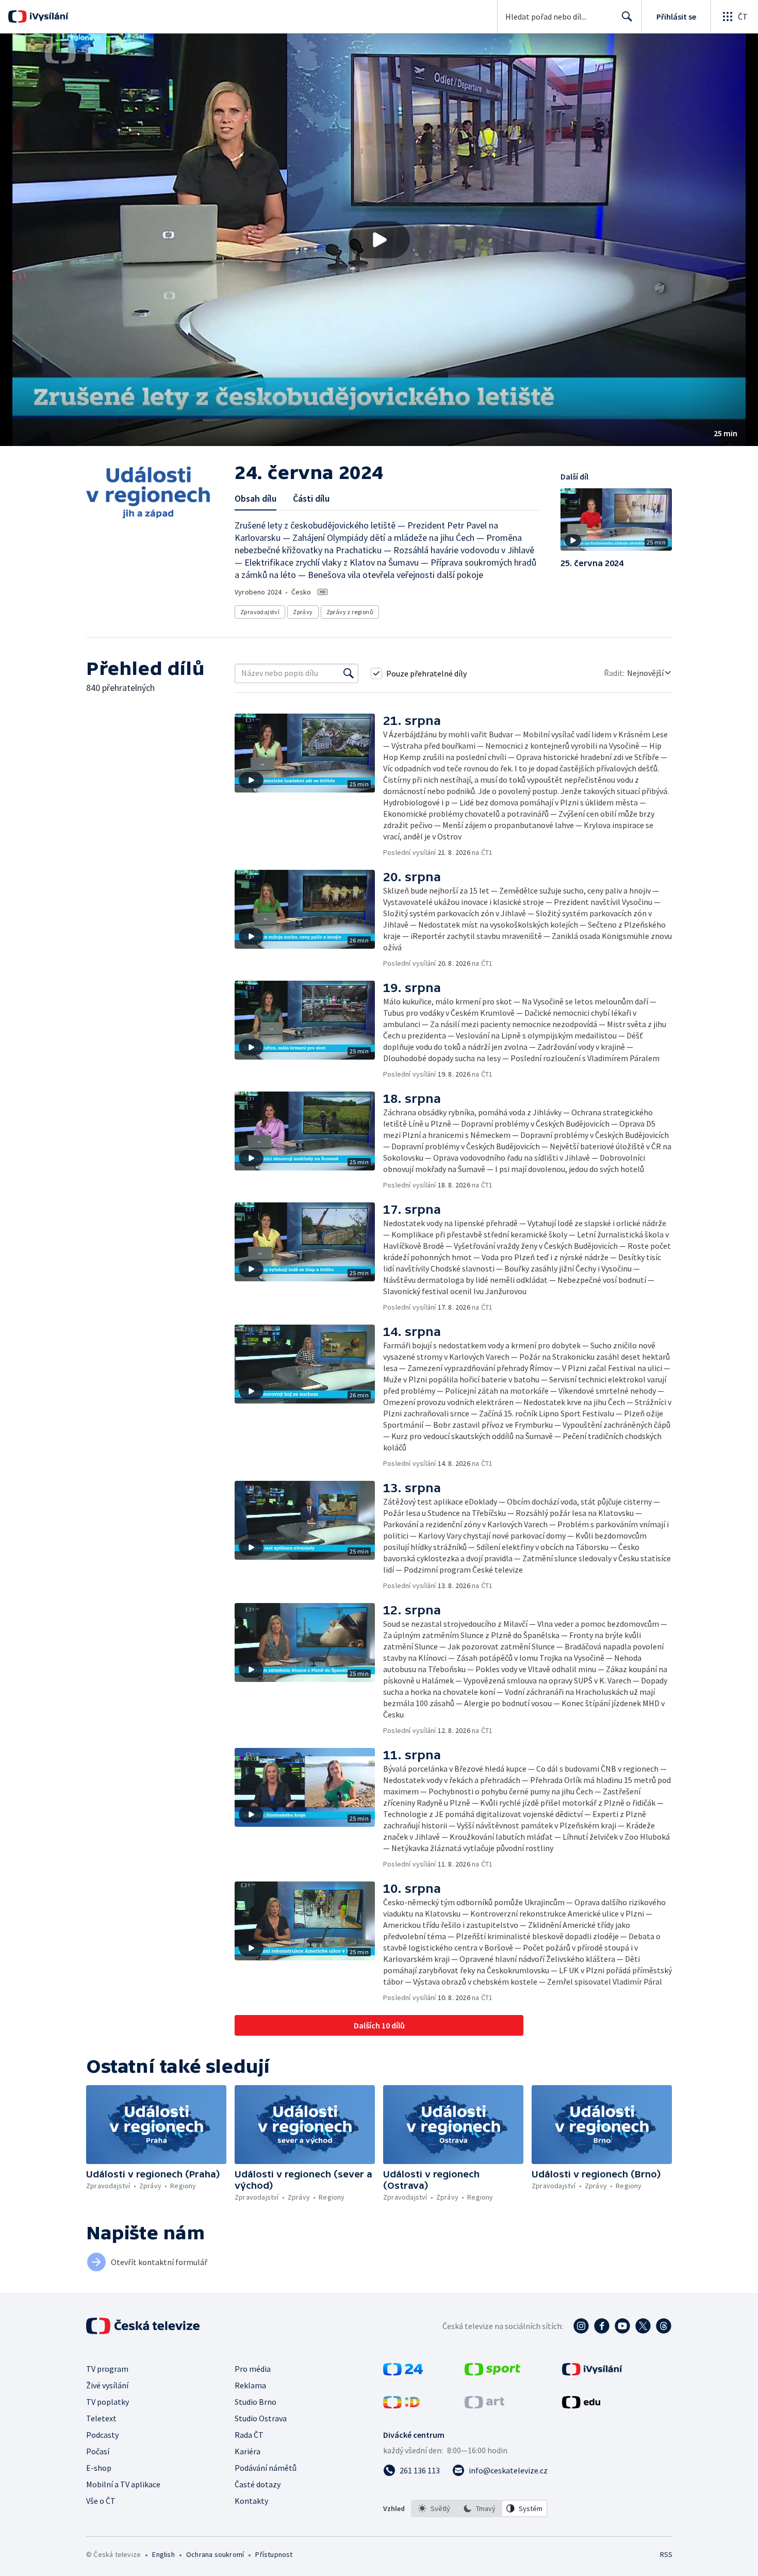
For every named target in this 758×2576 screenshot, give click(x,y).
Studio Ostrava (261, 2418)
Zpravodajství (260, 612)
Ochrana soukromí (215, 2554)
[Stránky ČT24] (403, 2372)
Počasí (98, 2451)
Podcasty (102, 2435)
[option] (434, 2508)
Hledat (627, 16)
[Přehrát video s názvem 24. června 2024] (379, 240)
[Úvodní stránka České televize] (144, 2326)
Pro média (253, 2369)
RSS (666, 2554)
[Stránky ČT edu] (581, 2405)
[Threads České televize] (664, 2326)
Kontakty (251, 2501)
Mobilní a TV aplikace (123, 2484)
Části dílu (311, 498)
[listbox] (479, 2508)
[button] (379, 240)
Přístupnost (274, 2554)
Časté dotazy (258, 2484)
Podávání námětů (266, 2468)
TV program (107, 2369)
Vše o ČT (101, 2501)
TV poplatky (108, 2402)
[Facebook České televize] (602, 2326)
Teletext (101, 2418)
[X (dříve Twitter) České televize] (643, 2326)
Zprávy (303, 612)
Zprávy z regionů (350, 612)
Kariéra (248, 2451)
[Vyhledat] (349, 673)
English (163, 2554)
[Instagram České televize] (581, 2326)
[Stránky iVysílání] (592, 2372)
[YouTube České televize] (622, 2326)
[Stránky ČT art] (484, 2405)
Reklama (250, 2385)
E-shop (99, 2468)
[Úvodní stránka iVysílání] (48, 16)
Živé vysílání (107, 2385)
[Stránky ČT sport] (492, 2372)
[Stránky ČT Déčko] (401, 2405)
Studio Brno (256, 2402)
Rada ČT (249, 2435)
